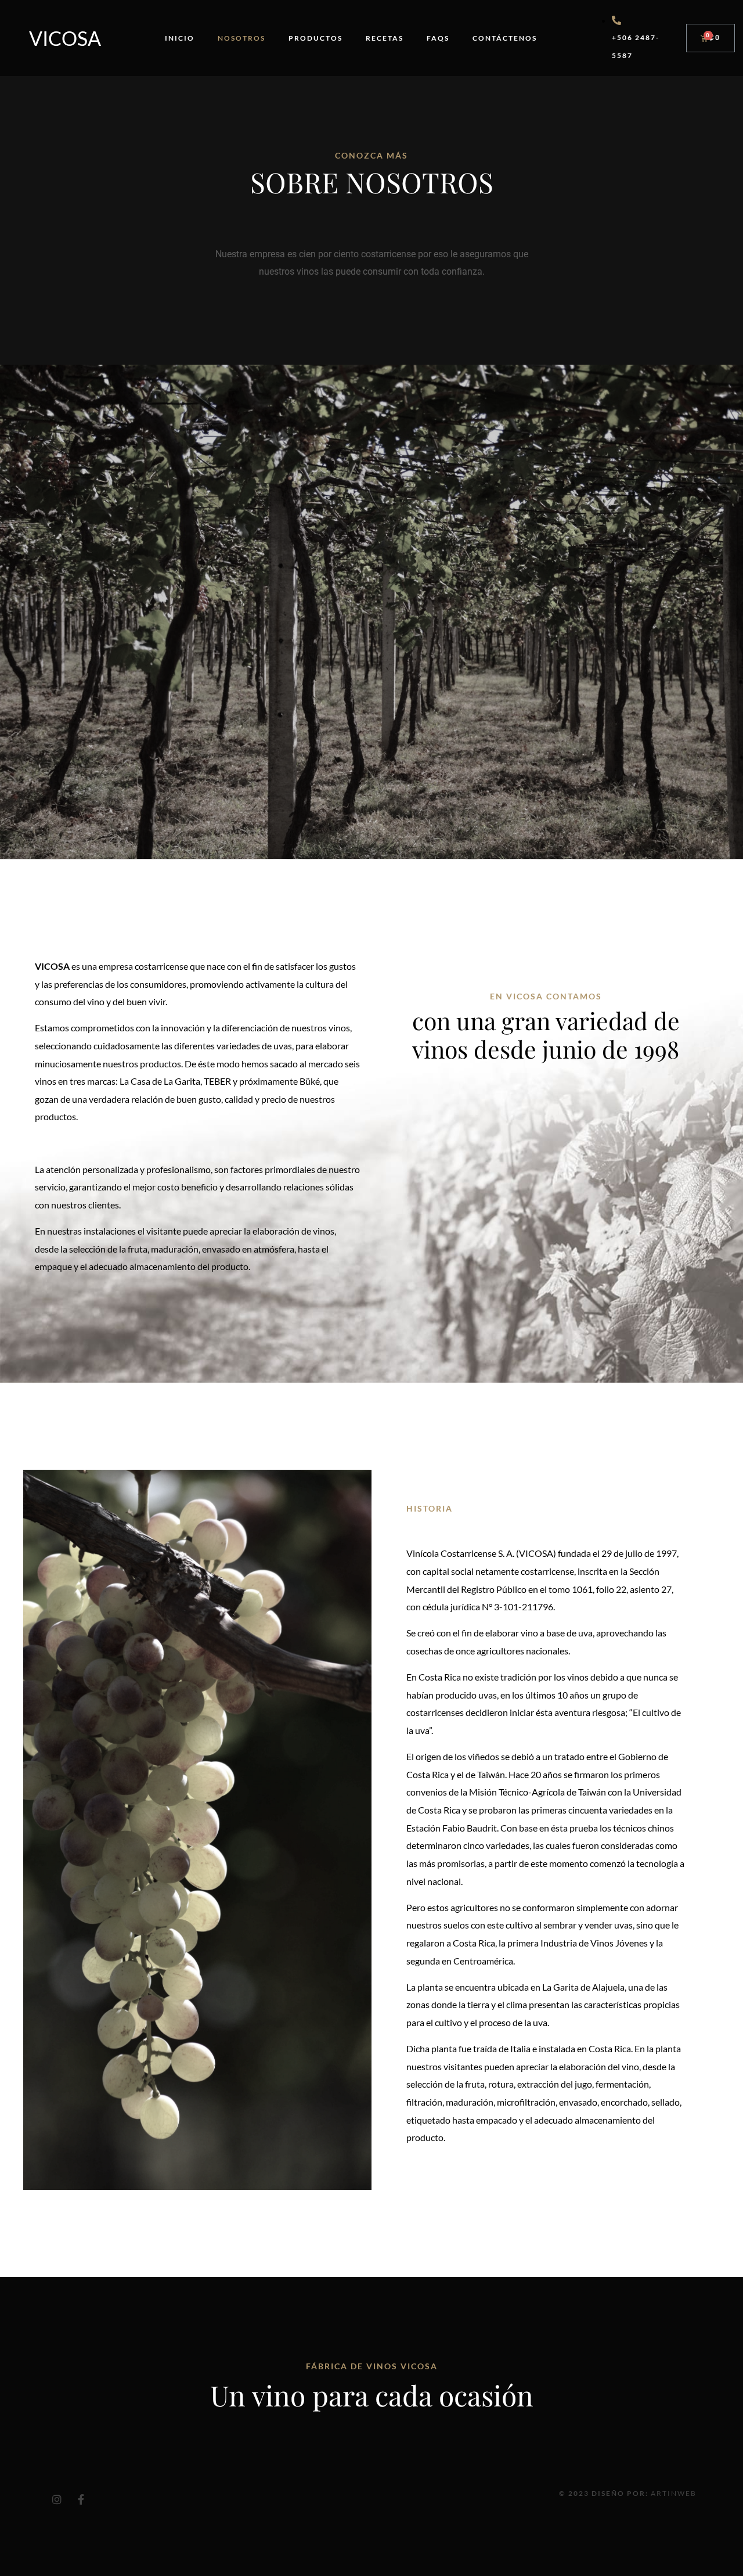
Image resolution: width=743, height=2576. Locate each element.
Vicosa (65, 38)
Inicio (180, 38)
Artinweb (674, 2493)
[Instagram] (57, 2499)
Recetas (385, 38)
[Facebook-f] (81, 2499)
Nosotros (241, 38)
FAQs (438, 38)
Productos (315, 38)
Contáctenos (505, 38)
